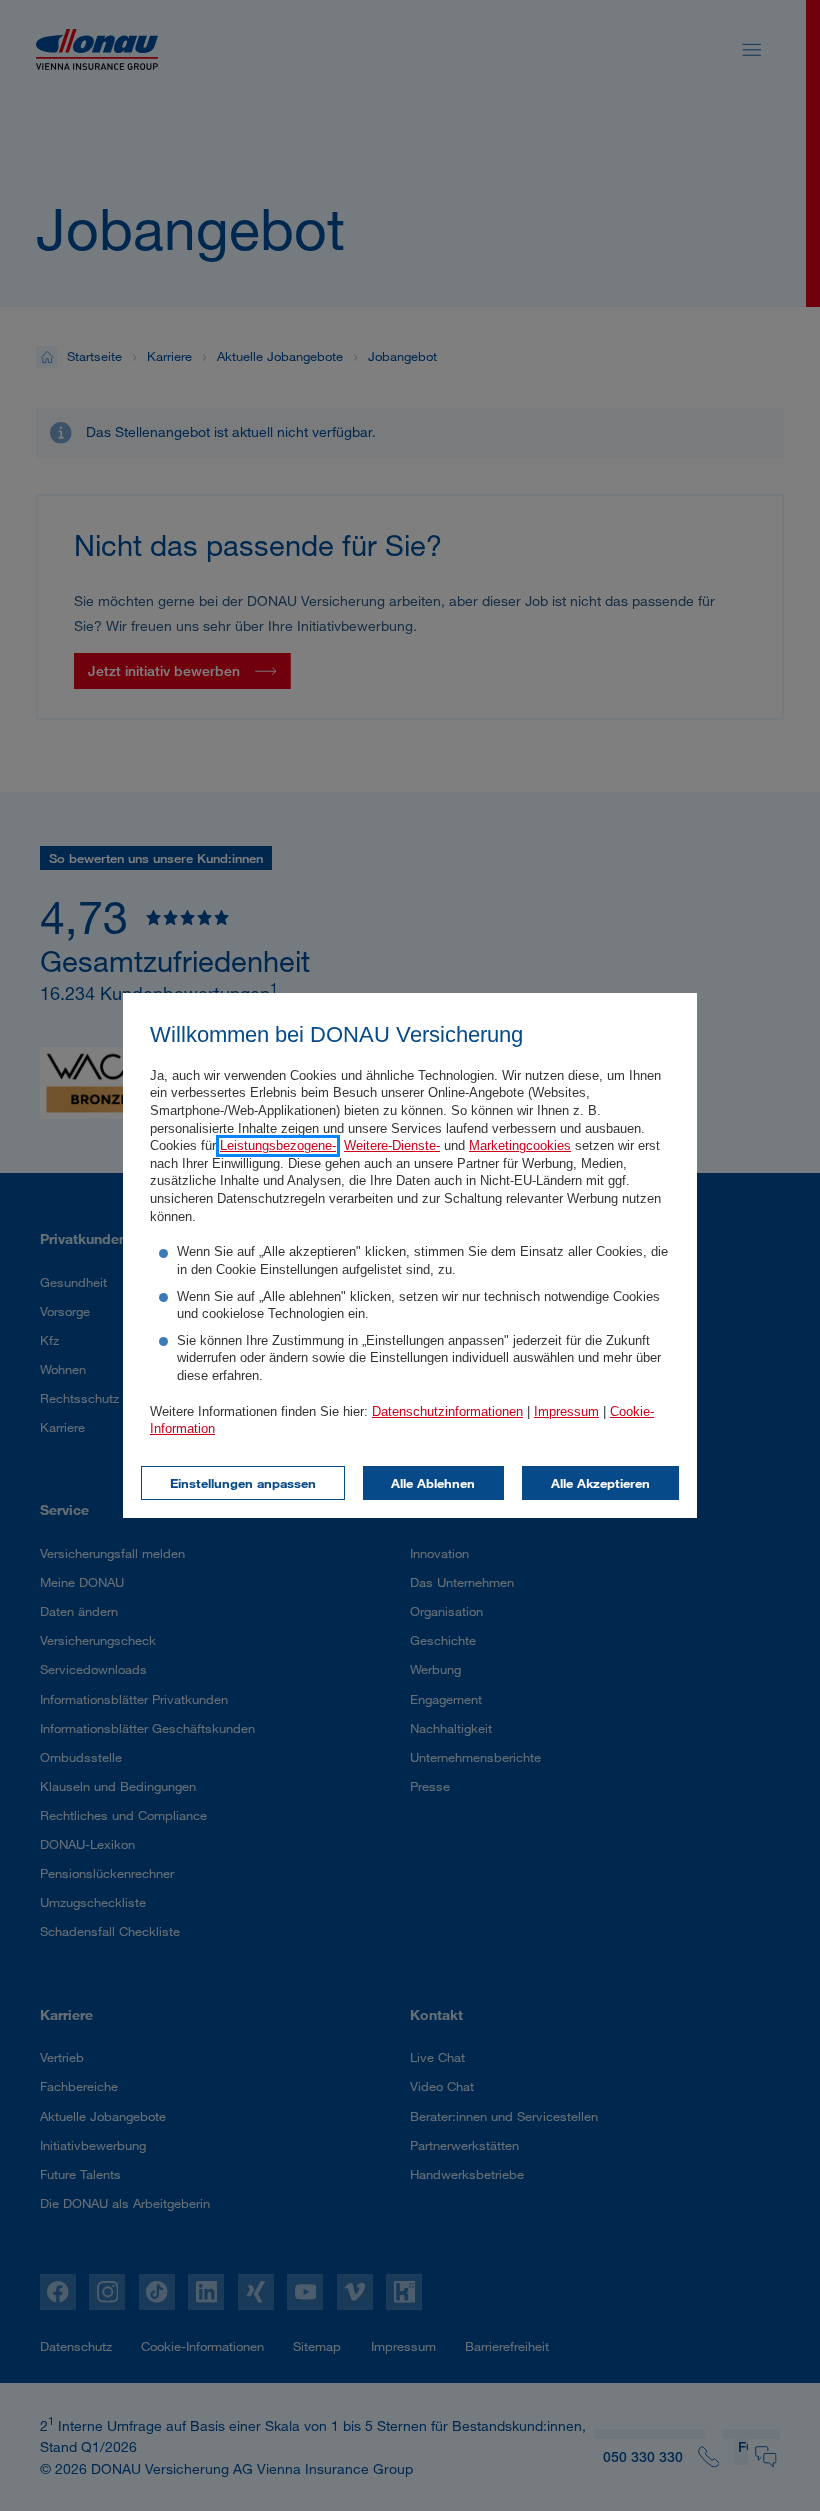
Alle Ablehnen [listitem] (433, 1483)
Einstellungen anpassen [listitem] (243, 1483)
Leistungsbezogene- (278, 1146)
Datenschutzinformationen (447, 1412)
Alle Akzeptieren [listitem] (600, 1483)
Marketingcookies (520, 1146)
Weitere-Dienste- (392, 1146)
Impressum (566, 1412)
